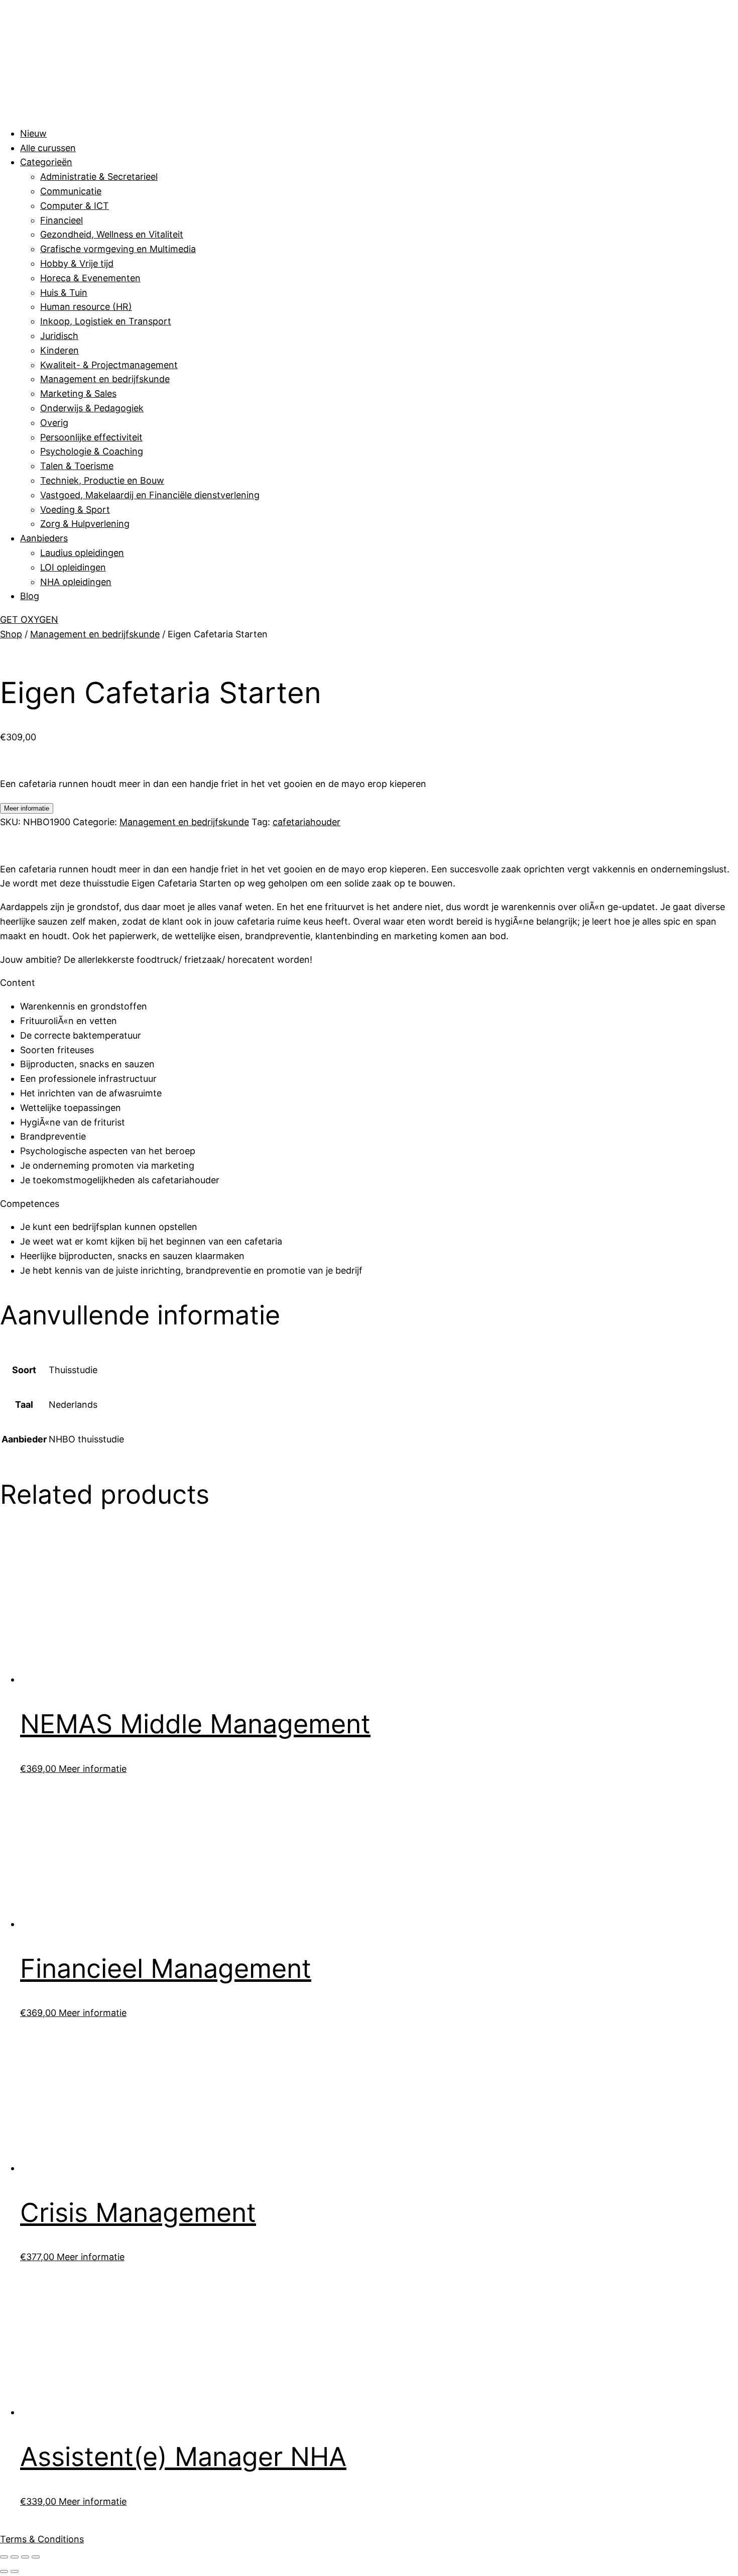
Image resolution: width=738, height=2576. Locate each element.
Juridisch (59, 336)
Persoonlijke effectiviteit (91, 437)
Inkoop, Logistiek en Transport (106, 321)
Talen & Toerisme (77, 466)
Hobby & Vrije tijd (77, 263)
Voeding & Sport (75, 510)
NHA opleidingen (76, 582)
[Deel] (25, 2557)
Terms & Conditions (42, 2539)
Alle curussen (48, 148)
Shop (11, 634)
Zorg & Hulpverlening (85, 524)
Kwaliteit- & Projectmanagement (109, 365)
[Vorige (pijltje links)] (4, 2571)
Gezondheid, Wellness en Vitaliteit (112, 234)
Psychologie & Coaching (92, 451)
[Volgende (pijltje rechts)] (15, 2571)
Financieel (61, 220)
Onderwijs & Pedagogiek (92, 408)
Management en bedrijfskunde (105, 379)
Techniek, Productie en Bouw (102, 480)
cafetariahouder (306, 822)
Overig (54, 423)
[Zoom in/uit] (4, 2557)
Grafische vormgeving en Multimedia (118, 249)
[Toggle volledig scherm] (15, 2557)
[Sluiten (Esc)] (36, 2557)
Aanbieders (44, 538)
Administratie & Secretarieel (99, 177)
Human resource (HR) (86, 307)
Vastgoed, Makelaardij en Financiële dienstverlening (150, 495)
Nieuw (33, 133)
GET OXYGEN (29, 620)
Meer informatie (27, 808)
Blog (30, 596)
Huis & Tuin (64, 293)
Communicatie (71, 191)
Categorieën (46, 162)
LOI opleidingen (73, 567)
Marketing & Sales (78, 394)
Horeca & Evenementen (90, 278)
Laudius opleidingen (82, 553)
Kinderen (59, 350)
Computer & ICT (75, 206)
